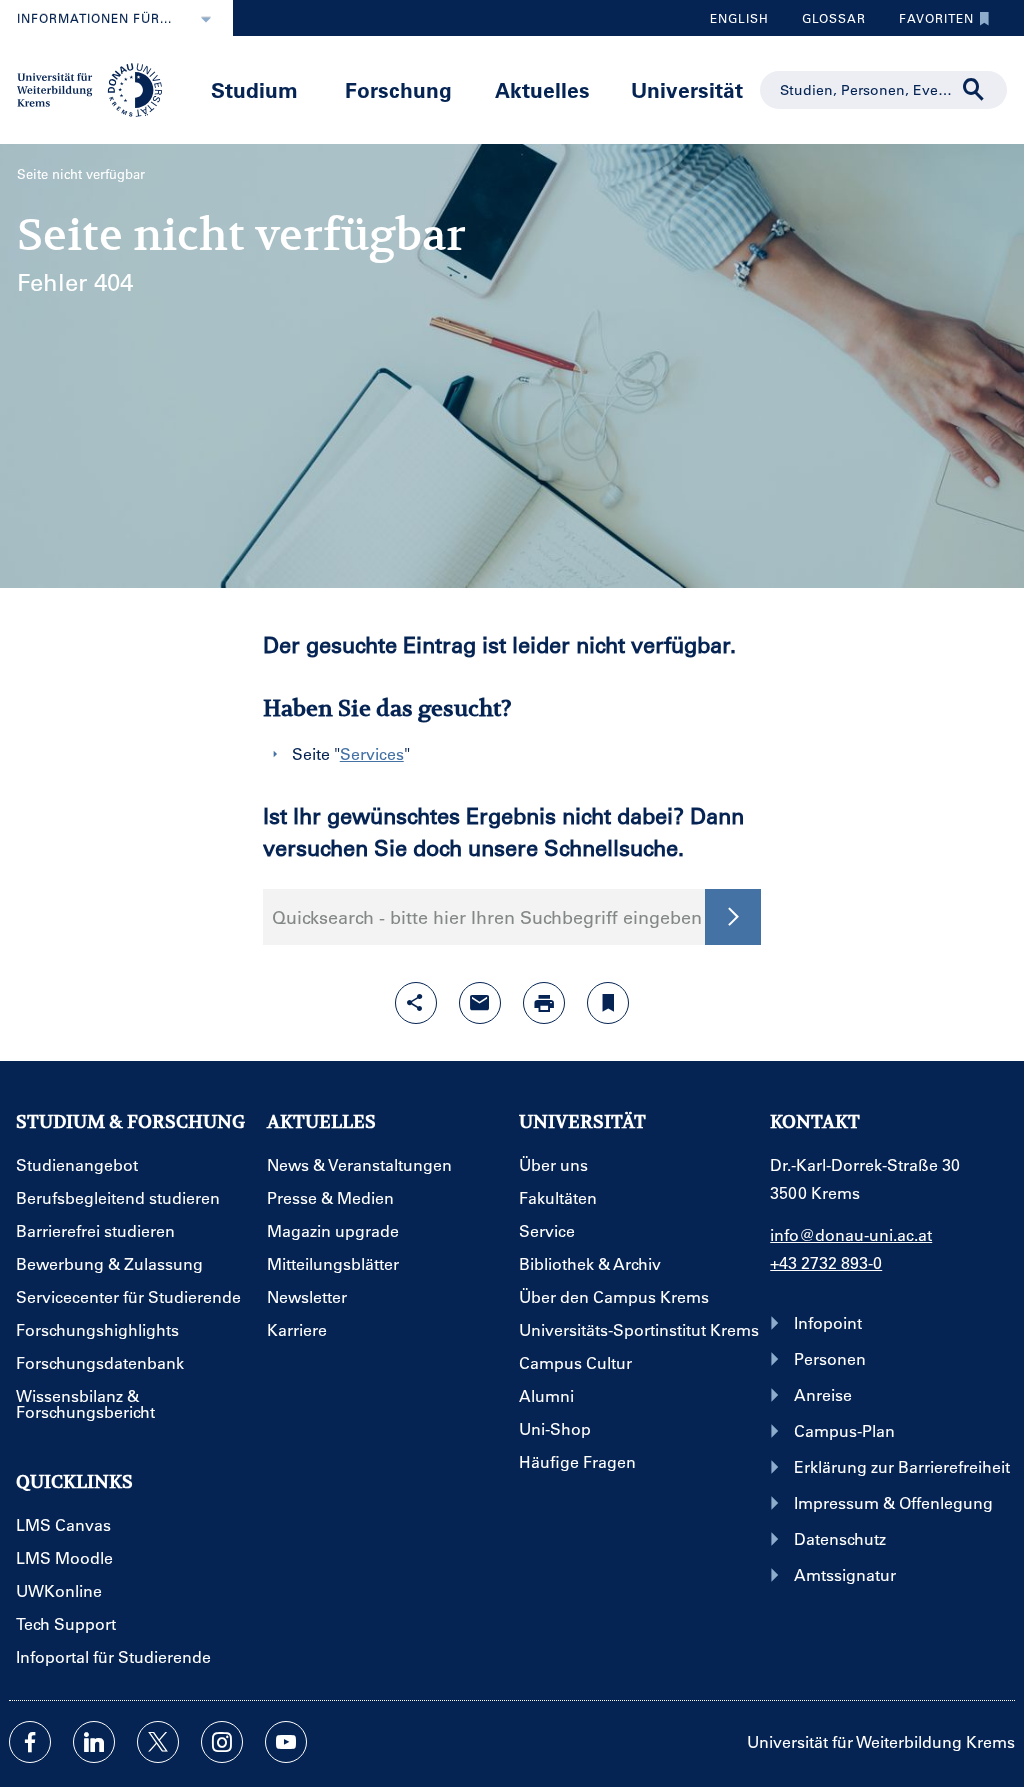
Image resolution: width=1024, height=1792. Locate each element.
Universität (687, 89)
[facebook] (30, 1742)
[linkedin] (94, 1742)
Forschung (398, 89)
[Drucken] (544, 1003)
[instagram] (222, 1742)
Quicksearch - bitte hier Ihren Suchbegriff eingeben (487, 917)
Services (372, 753)
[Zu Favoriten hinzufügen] (608, 1003)
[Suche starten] (733, 917)
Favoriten (929, 23)
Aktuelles (542, 89)
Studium (254, 89)
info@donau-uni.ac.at (851, 1234)
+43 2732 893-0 (826, 1262)
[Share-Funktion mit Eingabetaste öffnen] (416, 1003)
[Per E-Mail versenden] (480, 1003)
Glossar (826, 23)
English (739, 18)
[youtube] (286, 1742)
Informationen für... (94, 18)
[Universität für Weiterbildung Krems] (97, 88)
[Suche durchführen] (974, 90)
